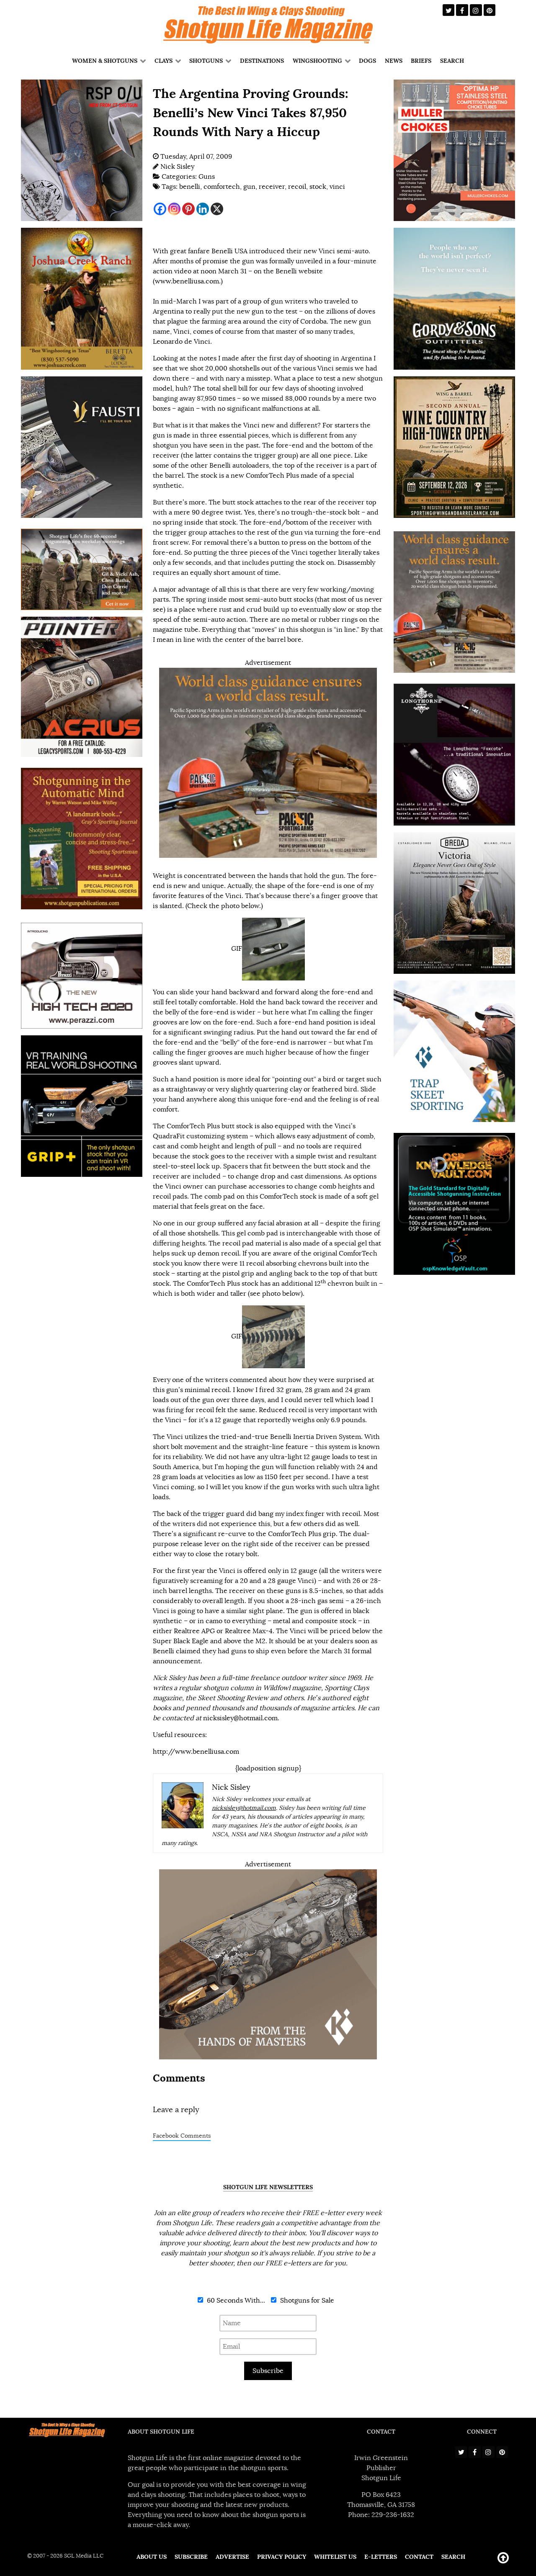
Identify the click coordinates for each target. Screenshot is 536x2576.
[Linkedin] (203, 209)
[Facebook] (160, 209)
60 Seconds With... (235, 2301)
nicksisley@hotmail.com (240, 1718)
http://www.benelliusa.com (196, 1752)
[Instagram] (174, 209)
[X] (217, 209)
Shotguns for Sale (306, 2301)
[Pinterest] (188, 209)
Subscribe (268, 2371)
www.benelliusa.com (187, 281)
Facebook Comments (182, 2136)
